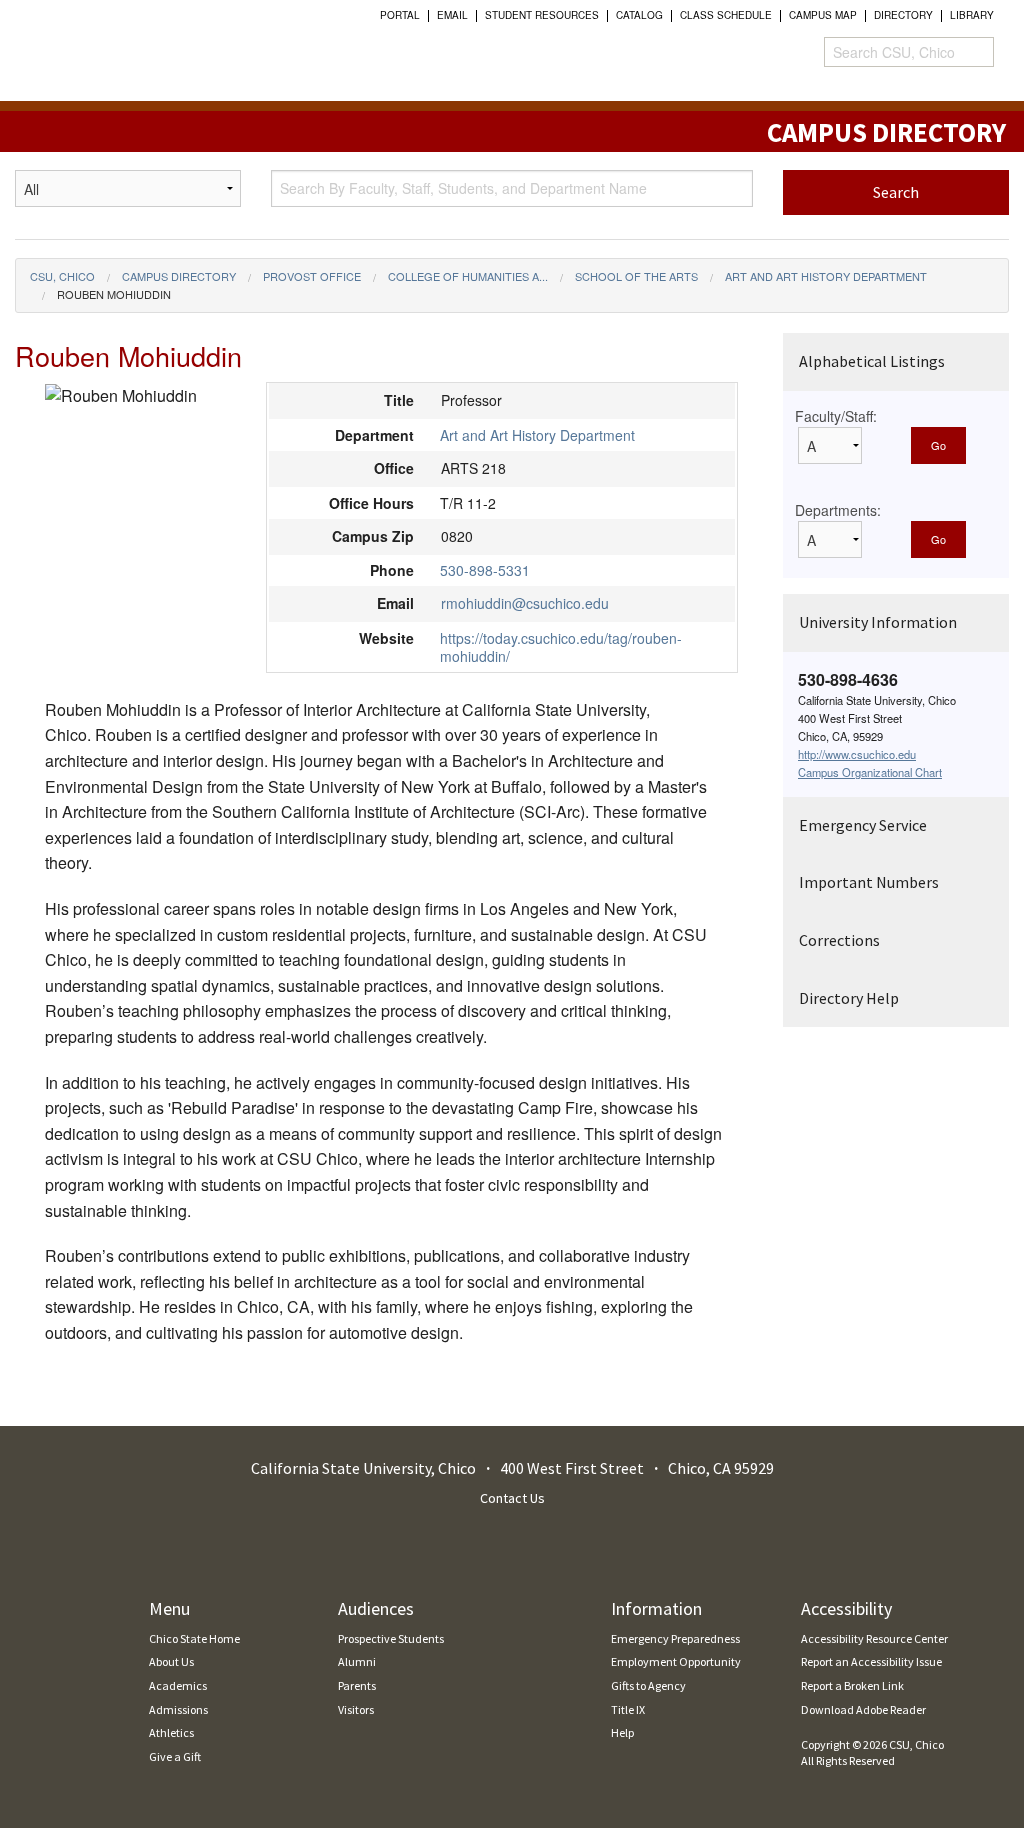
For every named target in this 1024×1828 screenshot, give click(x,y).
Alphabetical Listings (872, 361)
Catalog (639, 15)
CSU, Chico (62, 276)
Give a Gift (175, 1756)
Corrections (839, 940)
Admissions (178, 1709)
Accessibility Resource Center (874, 1638)
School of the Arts (636, 276)
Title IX (628, 1709)
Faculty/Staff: (836, 416)
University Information (878, 622)
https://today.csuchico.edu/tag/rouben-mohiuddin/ (561, 647)
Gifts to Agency (648, 1685)
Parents (357, 1685)
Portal (400, 15)
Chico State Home (194, 1638)
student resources (542, 15)
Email (452, 15)
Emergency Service (863, 825)
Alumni (357, 1661)
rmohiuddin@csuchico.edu (525, 603)
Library (972, 15)
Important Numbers (869, 882)
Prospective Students (391, 1638)
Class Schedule (726, 15)
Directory (903, 15)
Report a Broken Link (852, 1685)
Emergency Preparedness (675, 1638)
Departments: (838, 510)
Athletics (171, 1732)
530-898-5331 (485, 570)
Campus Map (823, 15)
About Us (171, 1661)
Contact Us (512, 1498)
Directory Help (849, 998)
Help (622, 1732)
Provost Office (312, 276)
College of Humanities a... (468, 276)
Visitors (356, 1709)
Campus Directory (179, 276)
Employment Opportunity (676, 1661)
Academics (178, 1685)
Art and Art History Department (826, 276)
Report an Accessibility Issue (871, 1661)
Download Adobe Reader (863, 1709)
